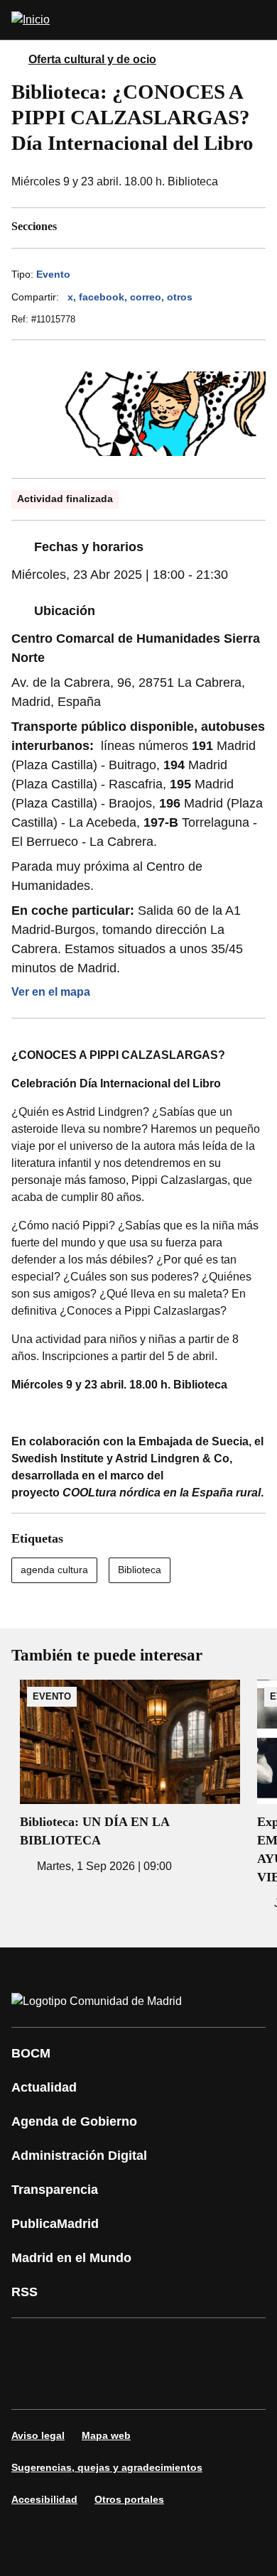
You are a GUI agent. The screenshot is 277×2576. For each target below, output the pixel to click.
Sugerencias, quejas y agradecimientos (107, 2467)
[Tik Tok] (31, 2384)
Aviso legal (38, 2435)
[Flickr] (74, 2384)
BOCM (31, 2053)
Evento (53, 274)
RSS (25, 2292)
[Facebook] (31, 2344)
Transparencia (55, 2190)
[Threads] (159, 2384)
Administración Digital (79, 2156)
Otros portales (129, 2499)
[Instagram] (74, 2344)
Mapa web (106, 2435)
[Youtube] (159, 2344)
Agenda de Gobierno (74, 2121)
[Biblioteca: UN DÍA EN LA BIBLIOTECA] (130, 1777)
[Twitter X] (116, 2344)
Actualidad (44, 2087)
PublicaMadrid (55, 2224)
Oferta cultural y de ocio (92, 59)
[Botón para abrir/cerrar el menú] (257, 20)
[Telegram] (116, 2384)
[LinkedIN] (202, 2344)
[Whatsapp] (244, 2344)
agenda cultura (54, 1570)
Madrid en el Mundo (71, 2258)
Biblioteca (140, 1570)
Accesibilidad (44, 2499)
